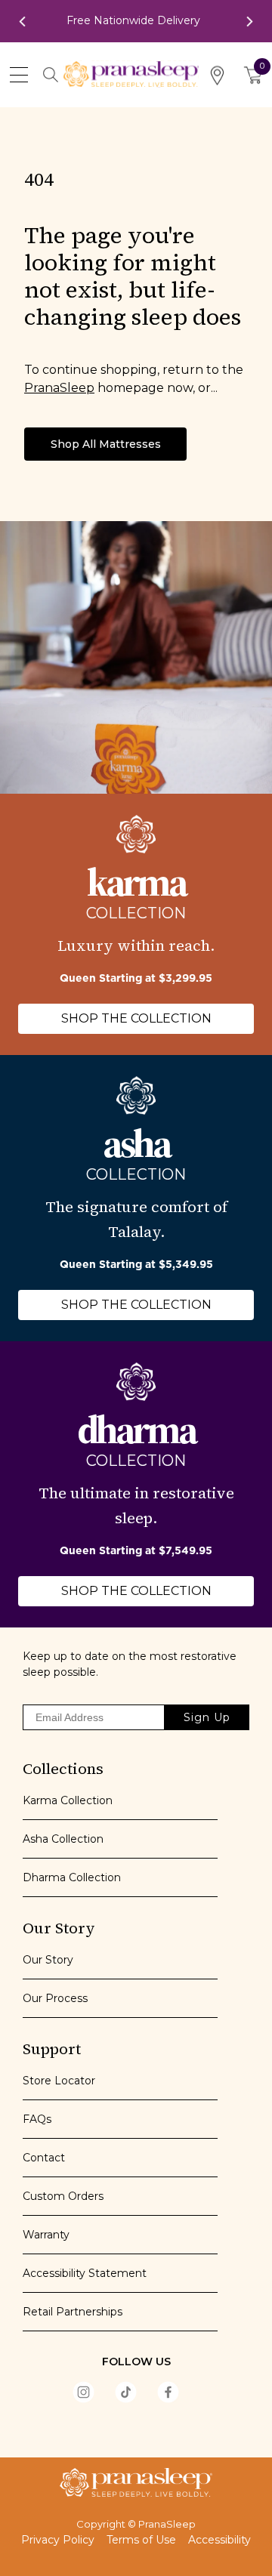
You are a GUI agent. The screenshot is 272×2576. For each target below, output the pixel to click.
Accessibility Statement (85, 2273)
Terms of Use (141, 2540)
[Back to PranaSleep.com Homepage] (136, 2482)
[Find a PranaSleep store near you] (217, 75)
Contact (44, 2158)
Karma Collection (68, 1800)
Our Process (55, 1998)
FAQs (37, 2119)
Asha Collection (63, 1839)
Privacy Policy (58, 2540)
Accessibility (219, 2540)
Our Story (48, 1960)
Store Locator (59, 2081)
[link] (136, 21)
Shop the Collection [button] (136, 1018)
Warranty (46, 2235)
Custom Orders (63, 2196)
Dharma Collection (72, 1877)
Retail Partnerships (73, 2312)
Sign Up (207, 1717)
